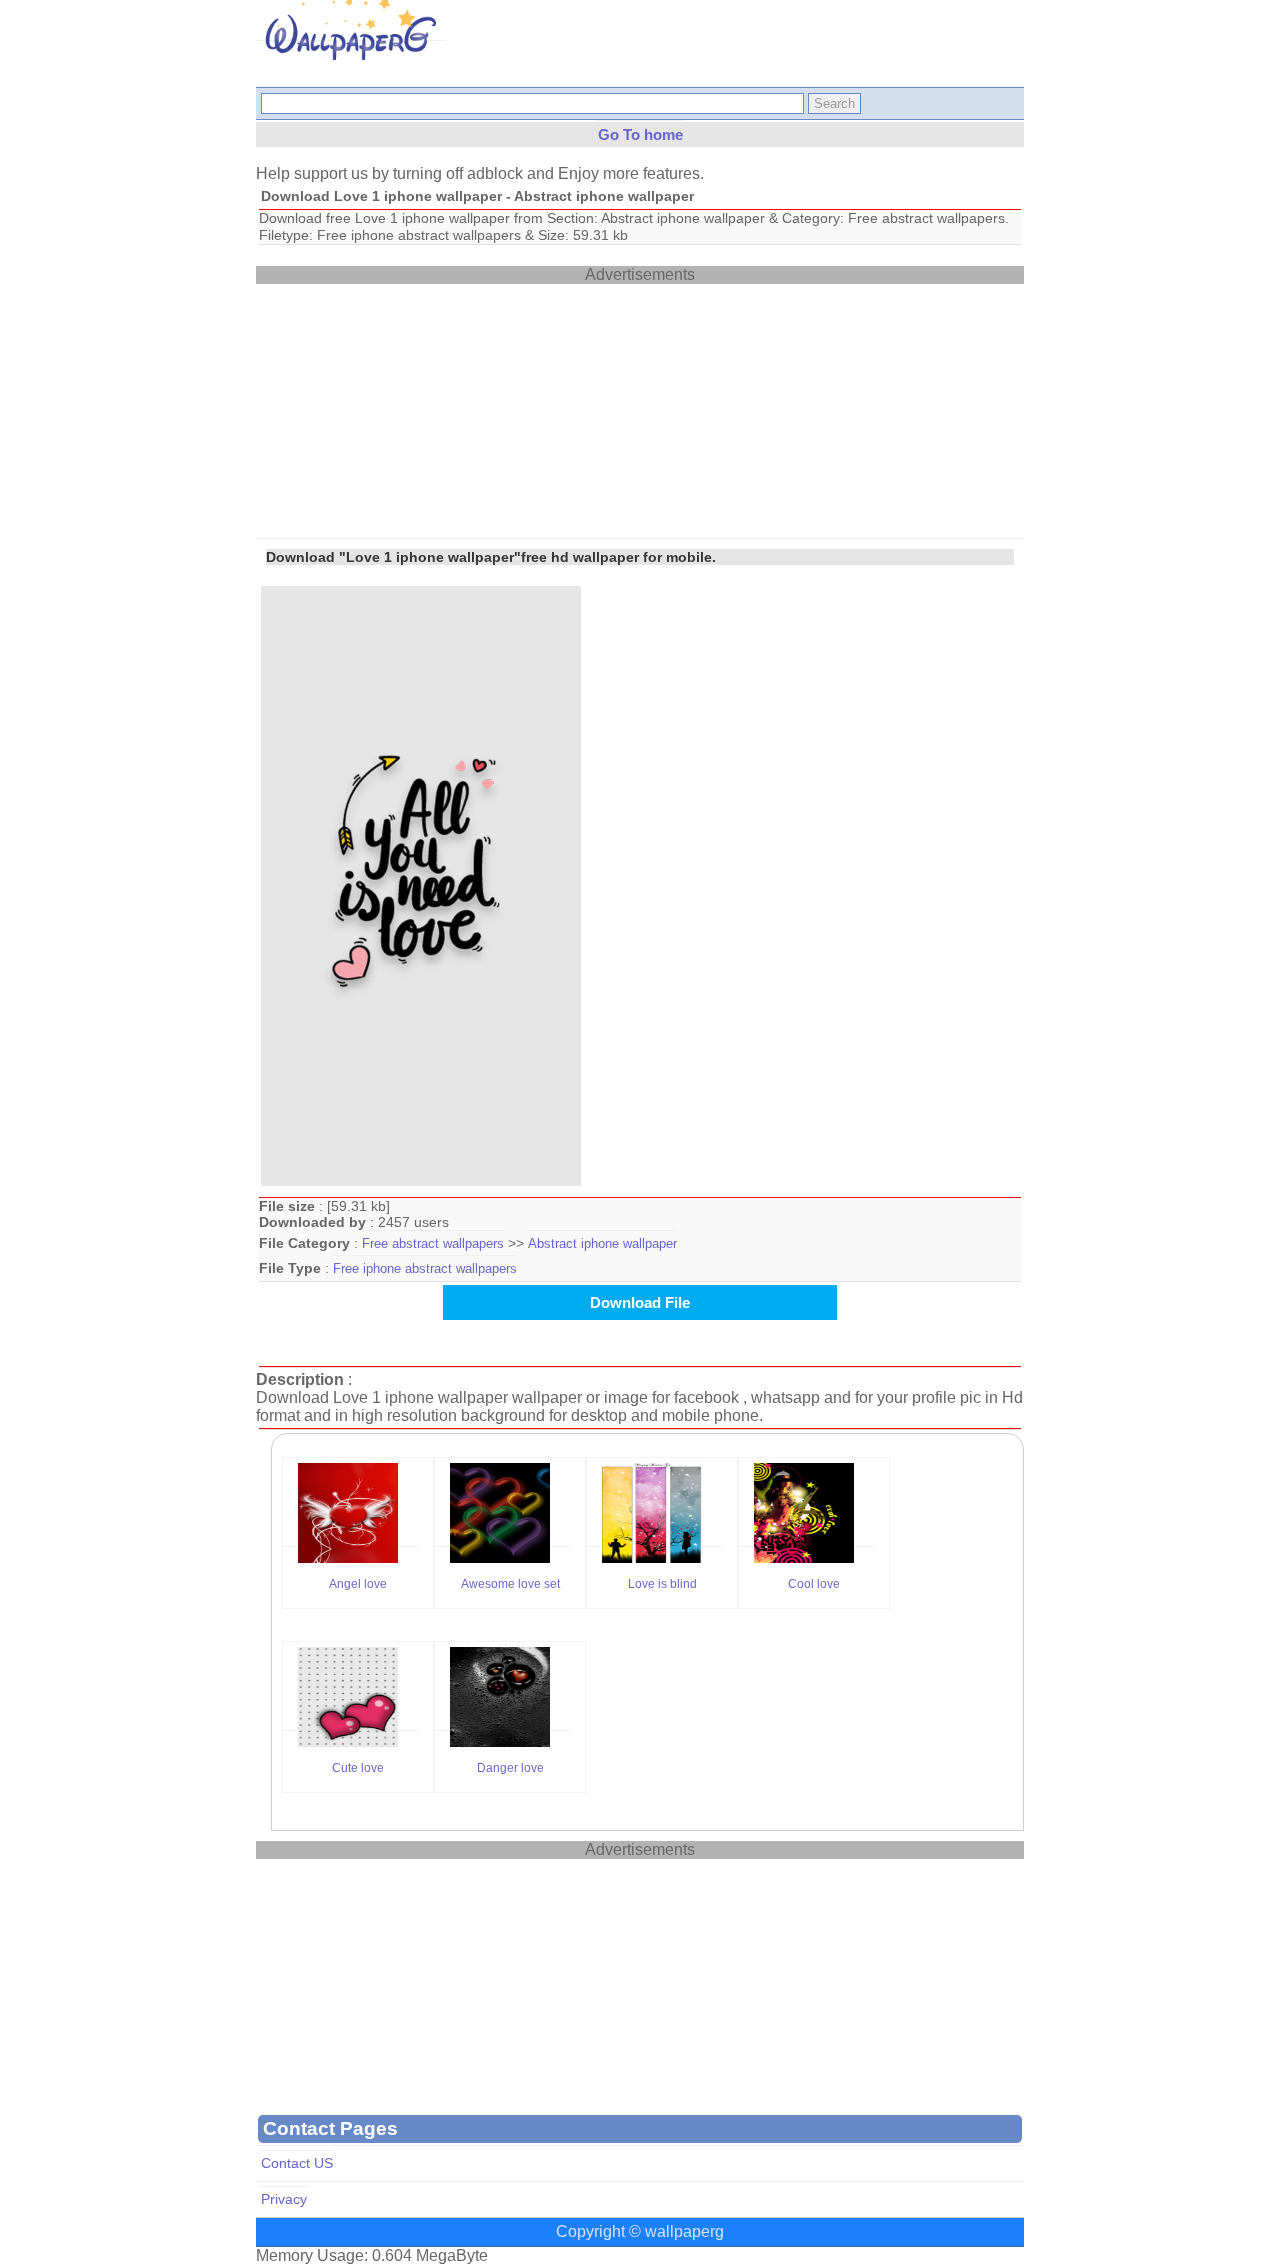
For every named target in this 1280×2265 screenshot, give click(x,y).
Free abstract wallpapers (433, 1243)
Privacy (284, 2199)
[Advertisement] (406, 409)
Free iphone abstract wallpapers (425, 1268)
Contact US (297, 2163)
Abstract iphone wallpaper (602, 1243)
